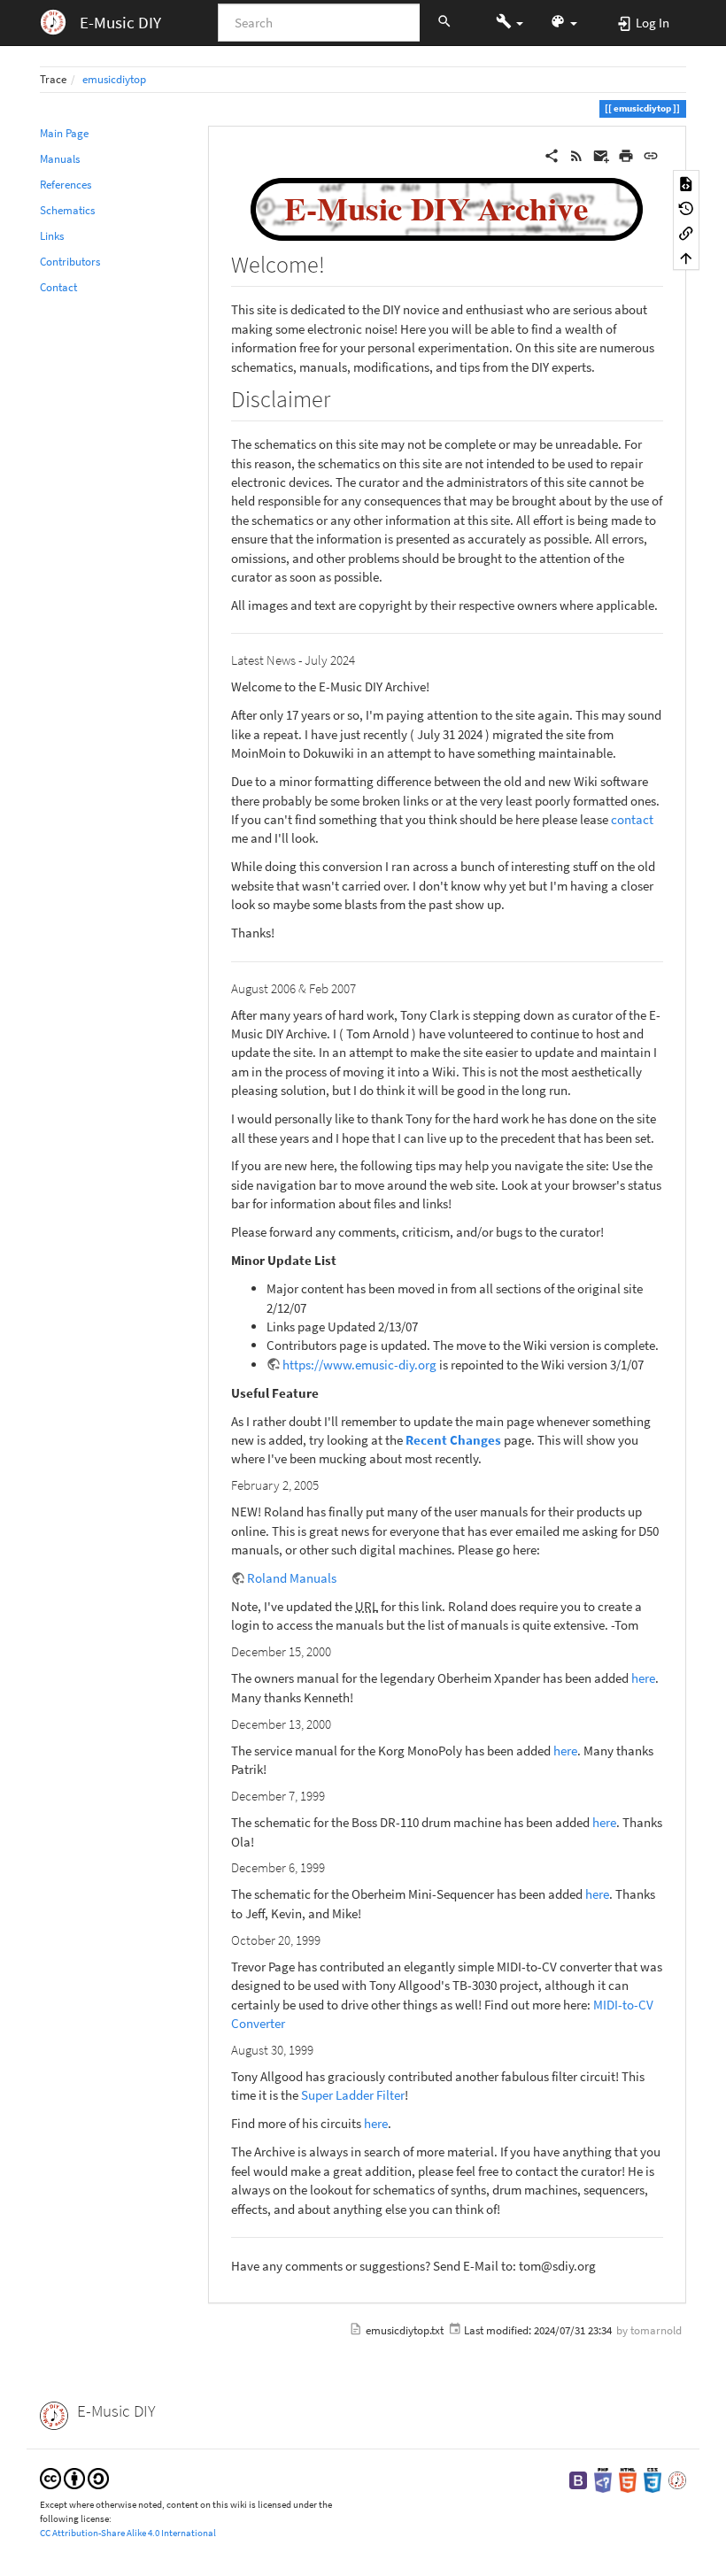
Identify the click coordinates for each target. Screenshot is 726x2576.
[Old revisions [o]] (686, 207)
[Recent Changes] (576, 154)
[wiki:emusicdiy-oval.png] (447, 208)
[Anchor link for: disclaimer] (342, 397)
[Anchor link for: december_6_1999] (332, 1866)
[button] (510, 22)
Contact (58, 287)
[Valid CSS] (653, 2479)
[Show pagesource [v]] (686, 182)
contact (632, 819)
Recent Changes (453, 1440)
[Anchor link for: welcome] (336, 263)
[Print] (626, 154)
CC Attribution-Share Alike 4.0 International (128, 2533)
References (66, 185)
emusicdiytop (114, 79)
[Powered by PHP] (603, 2479)
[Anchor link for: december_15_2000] (338, 1650)
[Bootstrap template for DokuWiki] (578, 2479)
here (643, 1678)
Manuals (60, 159)
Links (52, 236)
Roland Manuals (292, 1578)
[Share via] (552, 154)
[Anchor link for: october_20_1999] (327, 1939)
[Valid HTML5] (628, 2479)
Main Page (64, 133)
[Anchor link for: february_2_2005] (325, 1484)
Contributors (70, 262)
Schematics (67, 210)
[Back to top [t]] (686, 258)
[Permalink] (651, 154)
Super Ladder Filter (353, 2095)
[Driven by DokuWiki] (677, 2479)
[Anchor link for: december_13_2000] (338, 1723)
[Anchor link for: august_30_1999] (320, 2049)
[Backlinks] (686, 233)
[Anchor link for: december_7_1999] (332, 1795)
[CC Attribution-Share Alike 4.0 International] (74, 2477)
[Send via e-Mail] (601, 154)
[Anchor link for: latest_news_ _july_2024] (362, 659)
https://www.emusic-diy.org (359, 1365)
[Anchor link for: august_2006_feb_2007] (363, 987)
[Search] (444, 23)
